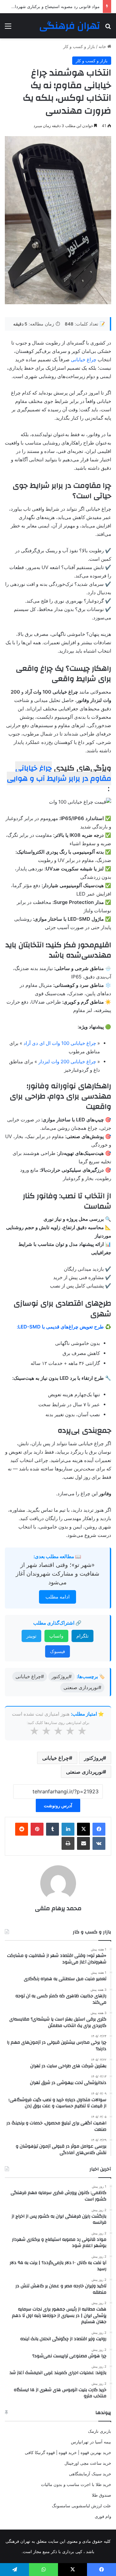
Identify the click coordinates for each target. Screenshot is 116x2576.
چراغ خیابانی (84, 360)
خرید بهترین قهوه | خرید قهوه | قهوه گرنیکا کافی (68, 2452)
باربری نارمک (100, 2431)
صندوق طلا (101, 2495)
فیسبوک (58, 1651)
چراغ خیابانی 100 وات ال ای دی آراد (60, 1043)
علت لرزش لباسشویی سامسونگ (82, 2506)
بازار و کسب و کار (79, 46)
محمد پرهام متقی (58, 1908)
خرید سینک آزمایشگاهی (90, 2474)
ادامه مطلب (58, 1597)
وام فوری (103, 2516)
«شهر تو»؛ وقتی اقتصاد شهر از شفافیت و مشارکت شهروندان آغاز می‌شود (58, 1574)
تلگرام (82, 1636)
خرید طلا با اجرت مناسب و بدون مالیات (76, 2484)
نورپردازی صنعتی (84, 1772)
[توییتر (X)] (83, 1829)
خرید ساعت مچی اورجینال (88, 2463)
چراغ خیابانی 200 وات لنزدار (67, 1062)
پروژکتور (93, 1758)
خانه (103, 46)
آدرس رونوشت (58, 1805)
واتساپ (56, 1636)
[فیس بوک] (99, 1829)
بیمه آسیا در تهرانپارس (91, 2442)
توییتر (31, 1636)
